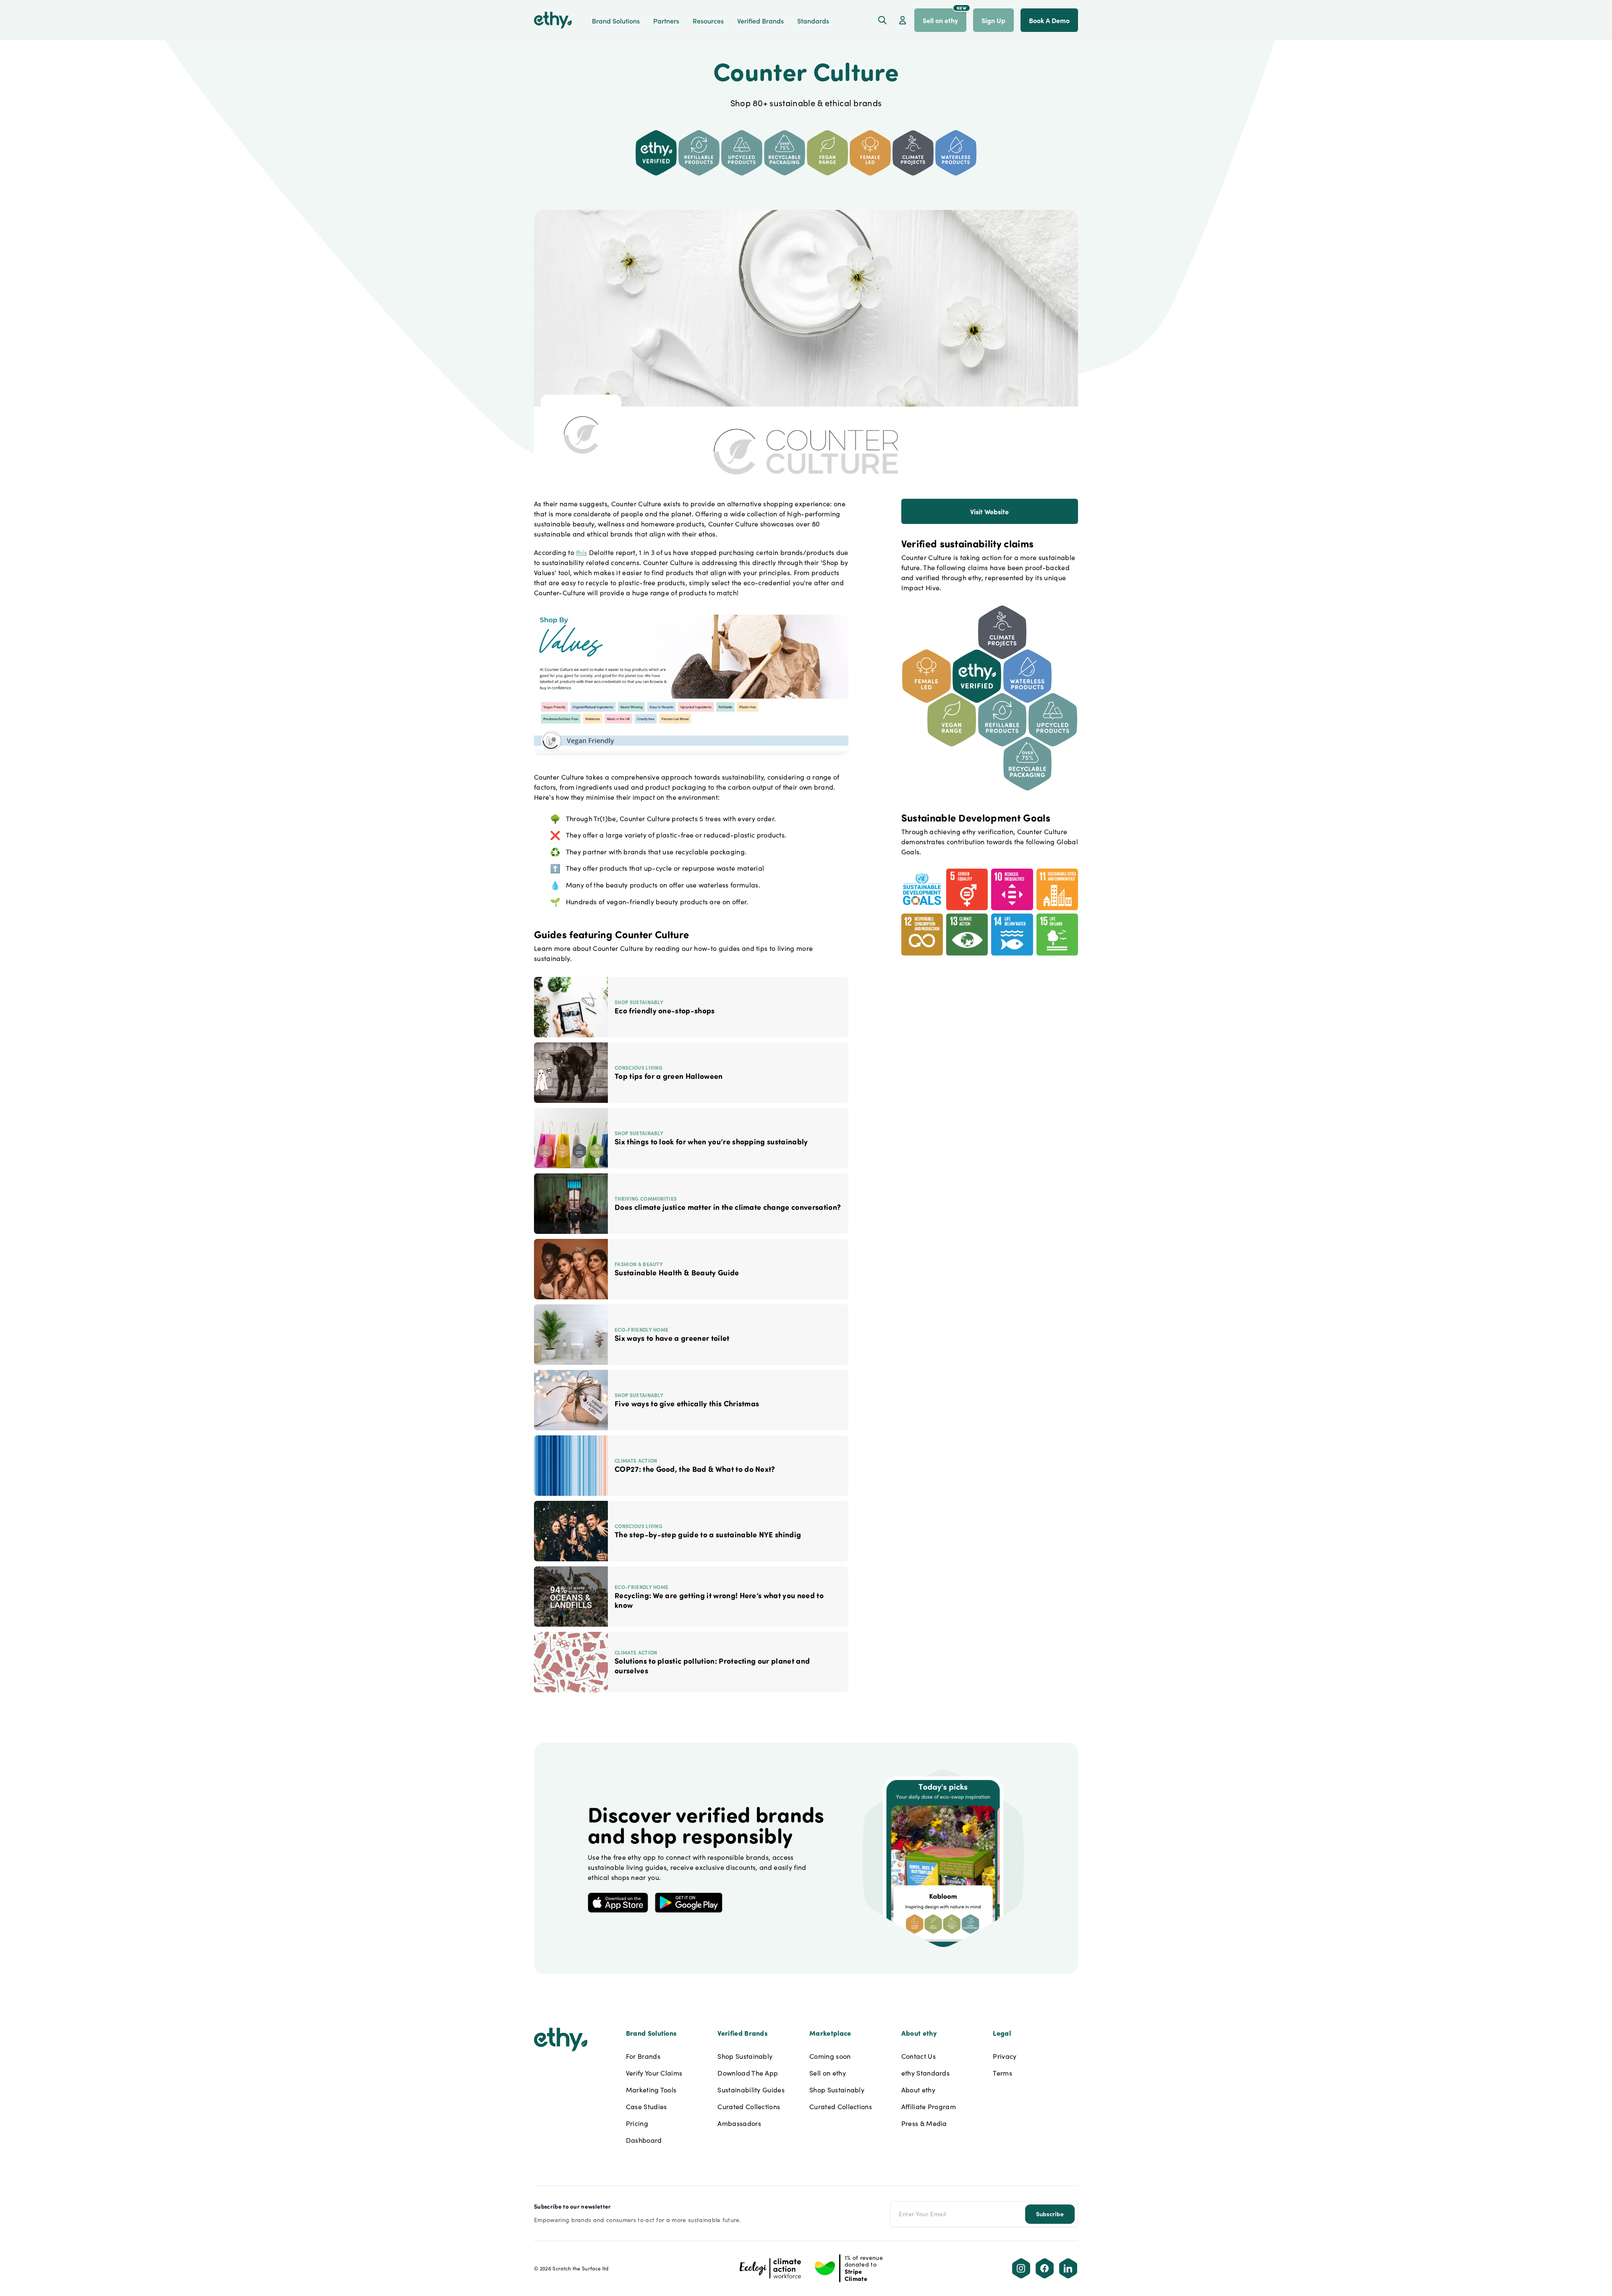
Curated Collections (749, 2106)
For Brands (643, 2056)
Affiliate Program (929, 2106)
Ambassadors (739, 2123)
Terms (1002, 2073)
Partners (666, 21)
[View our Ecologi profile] (771, 2268)
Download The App (748, 2073)
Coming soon (830, 2056)
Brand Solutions (616, 21)
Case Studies (646, 2106)
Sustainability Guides (751, 2090)
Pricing (637, 2123)
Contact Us (919, 2056)
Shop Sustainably (745, 2056)
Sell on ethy (828, 2073)
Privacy (1005, 2056)
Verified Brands (760, 21)
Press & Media (924, 2123)
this (581, 552)
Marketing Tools (651, 2090)
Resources (708, 21)
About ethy (918, 2090)
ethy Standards (925, 2073)
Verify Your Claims (654, 2073)
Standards (813, 21)
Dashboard (644, 2140)
